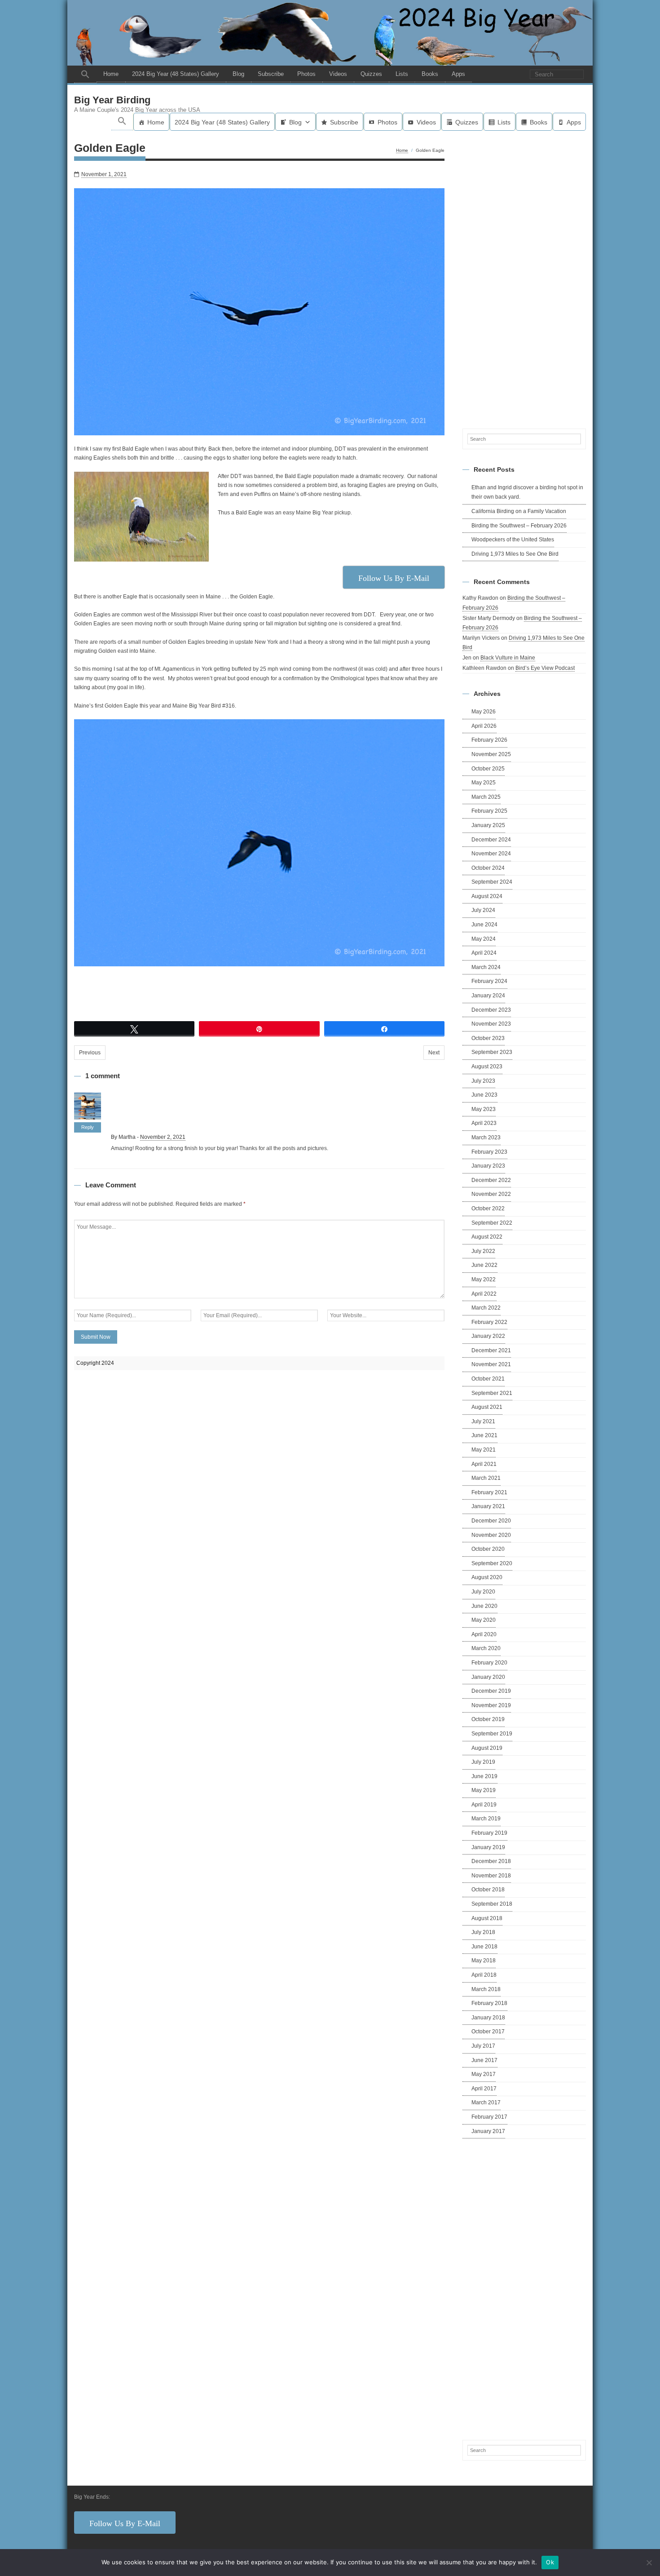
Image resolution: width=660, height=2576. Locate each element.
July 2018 (483, 1932)
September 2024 (492, 882)
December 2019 (491, 1691)
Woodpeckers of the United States (513, 540)
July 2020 (483, 1592)
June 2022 (484, 1265)
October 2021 (488, 1379)
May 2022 (484, 1279)
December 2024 (491, 840)
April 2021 (484, 1464)
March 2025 (486, 797)
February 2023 (489, 1152)
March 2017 (486, 2102)
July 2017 (483, 2046)
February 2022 (489, 1322)
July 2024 (483, 910)
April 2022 (484, 1294)
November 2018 (491, 1876)
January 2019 (488, 1847)
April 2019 (484, 1805)
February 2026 (489, 740)
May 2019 (484, 1790)
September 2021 (492, 1393)
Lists (402, 74)
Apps (458, 74)
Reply (88, 1127)
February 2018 (489, 2003)
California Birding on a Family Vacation (519, 511)
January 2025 (488, 825)
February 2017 (489, 2117)
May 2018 (484, 1961)
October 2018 (488, 1890)
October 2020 (488, 1549)
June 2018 (484, 1947)
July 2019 (483, 1762)
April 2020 (484, 1634)
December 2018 (491, 1861)
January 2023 (488, 1166)
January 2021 (488, 1506)
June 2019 (484, 1776)
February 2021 (489, 1492)
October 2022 (488, 1208)
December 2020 (491, 1521)
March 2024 (486, 967)
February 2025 (489, 811)
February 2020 (489, 1663)
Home (111, 74)
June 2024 (484, 925)
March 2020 (486, 1648)
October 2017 (488, 2032)
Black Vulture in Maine (508, 658)
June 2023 (484, 1095)
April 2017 (484, 2089)
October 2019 (488, 1719)
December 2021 (491, 1350)
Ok (550, 2562)
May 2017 (484, 2074)
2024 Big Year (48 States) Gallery (176, 74)
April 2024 (484, 953)
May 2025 (484, 783)
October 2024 (488, 868)
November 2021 (491, 1364)
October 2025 (488, 769)
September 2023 (492, 1052)
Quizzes (371, 74)
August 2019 (487, 1748)
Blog (238, 74)
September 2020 (492, 1563)
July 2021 (483, 1421)
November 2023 (491, 1024)
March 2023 (486, 1138)
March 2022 (486, 1308)
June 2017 (484, 2060)
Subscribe (271, 74)
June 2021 (484, 1435)
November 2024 (491, 854)
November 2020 (491, 1535)
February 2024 (489, 981)
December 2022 (491, 1180)
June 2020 (484, 1606)
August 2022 (487, 1237)
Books (430, 74)
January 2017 (488, 2131)
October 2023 (488, 1038)
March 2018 (486, 1989)
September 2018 (492, 1904)
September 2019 (492, 1734)
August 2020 (487, 1577)
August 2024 (487, 896)
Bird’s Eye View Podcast (545, 668)
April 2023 (484, 1123)
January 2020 (488, 1677)
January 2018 (488, 2018)
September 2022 (492, 1223)
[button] (85, 74)
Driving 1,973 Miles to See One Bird (515, 554)
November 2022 (491, 1194)
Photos (306, 74)
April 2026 (484, 726)
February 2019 (489, 1833)
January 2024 (488, 996)
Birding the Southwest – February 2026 (519, 526)
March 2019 (486, 1819)
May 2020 (484, 1620)
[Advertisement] (524, 278)
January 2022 (488, 1336)
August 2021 (487, 1407)
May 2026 (484, 712)
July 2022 (483, 1251)
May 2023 (484, 1109)
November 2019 (491, 1705)
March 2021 (486, 1478)
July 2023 (483, 1081)
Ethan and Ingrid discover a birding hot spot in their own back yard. (527, 492)
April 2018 (484, 1975)
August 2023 (487, 1067)
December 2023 (491, 1010)
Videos (338, 74)
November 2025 (491, 754)
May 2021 (484, 1450)
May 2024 (484, 939)
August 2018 (487, 1918)
